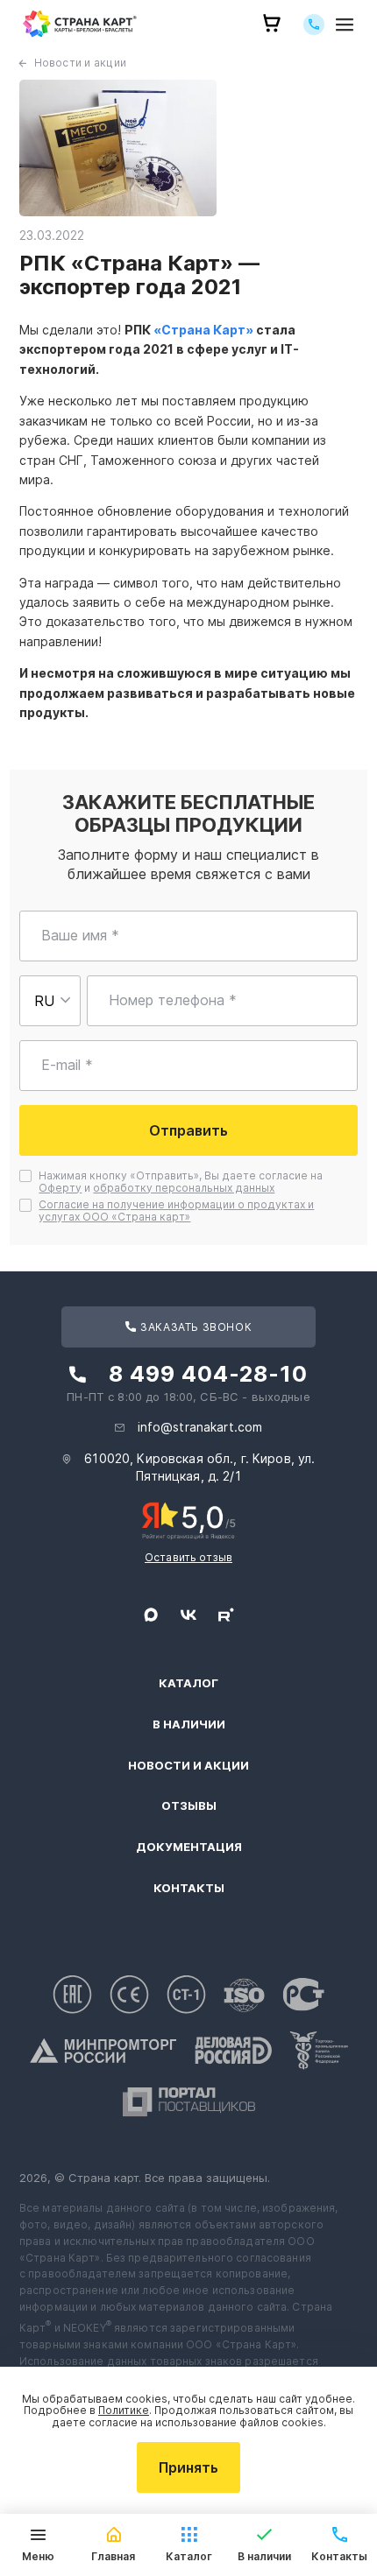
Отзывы (189, 1806)
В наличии (189, 1724)
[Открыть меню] (345, 24)
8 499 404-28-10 (208, 1374)
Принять (188, 2467)
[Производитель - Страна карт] (80, 24)
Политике (124, 2410)
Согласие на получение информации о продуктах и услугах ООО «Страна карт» (176, 1211)
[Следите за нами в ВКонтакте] (188, 1615)
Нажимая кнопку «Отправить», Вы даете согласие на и (182, 1182)
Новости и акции (81, 63)
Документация (189, 1847)
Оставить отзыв (188, 1557)
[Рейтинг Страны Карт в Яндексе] (189, 1519)
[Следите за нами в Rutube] (226, 1615)
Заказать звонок (195, 1327)
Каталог (188, 1683)
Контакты (189, 1888)
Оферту (60, 1188)
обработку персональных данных (184, 1188)
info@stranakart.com (200, 1427)
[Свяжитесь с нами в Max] (151, 1615)
